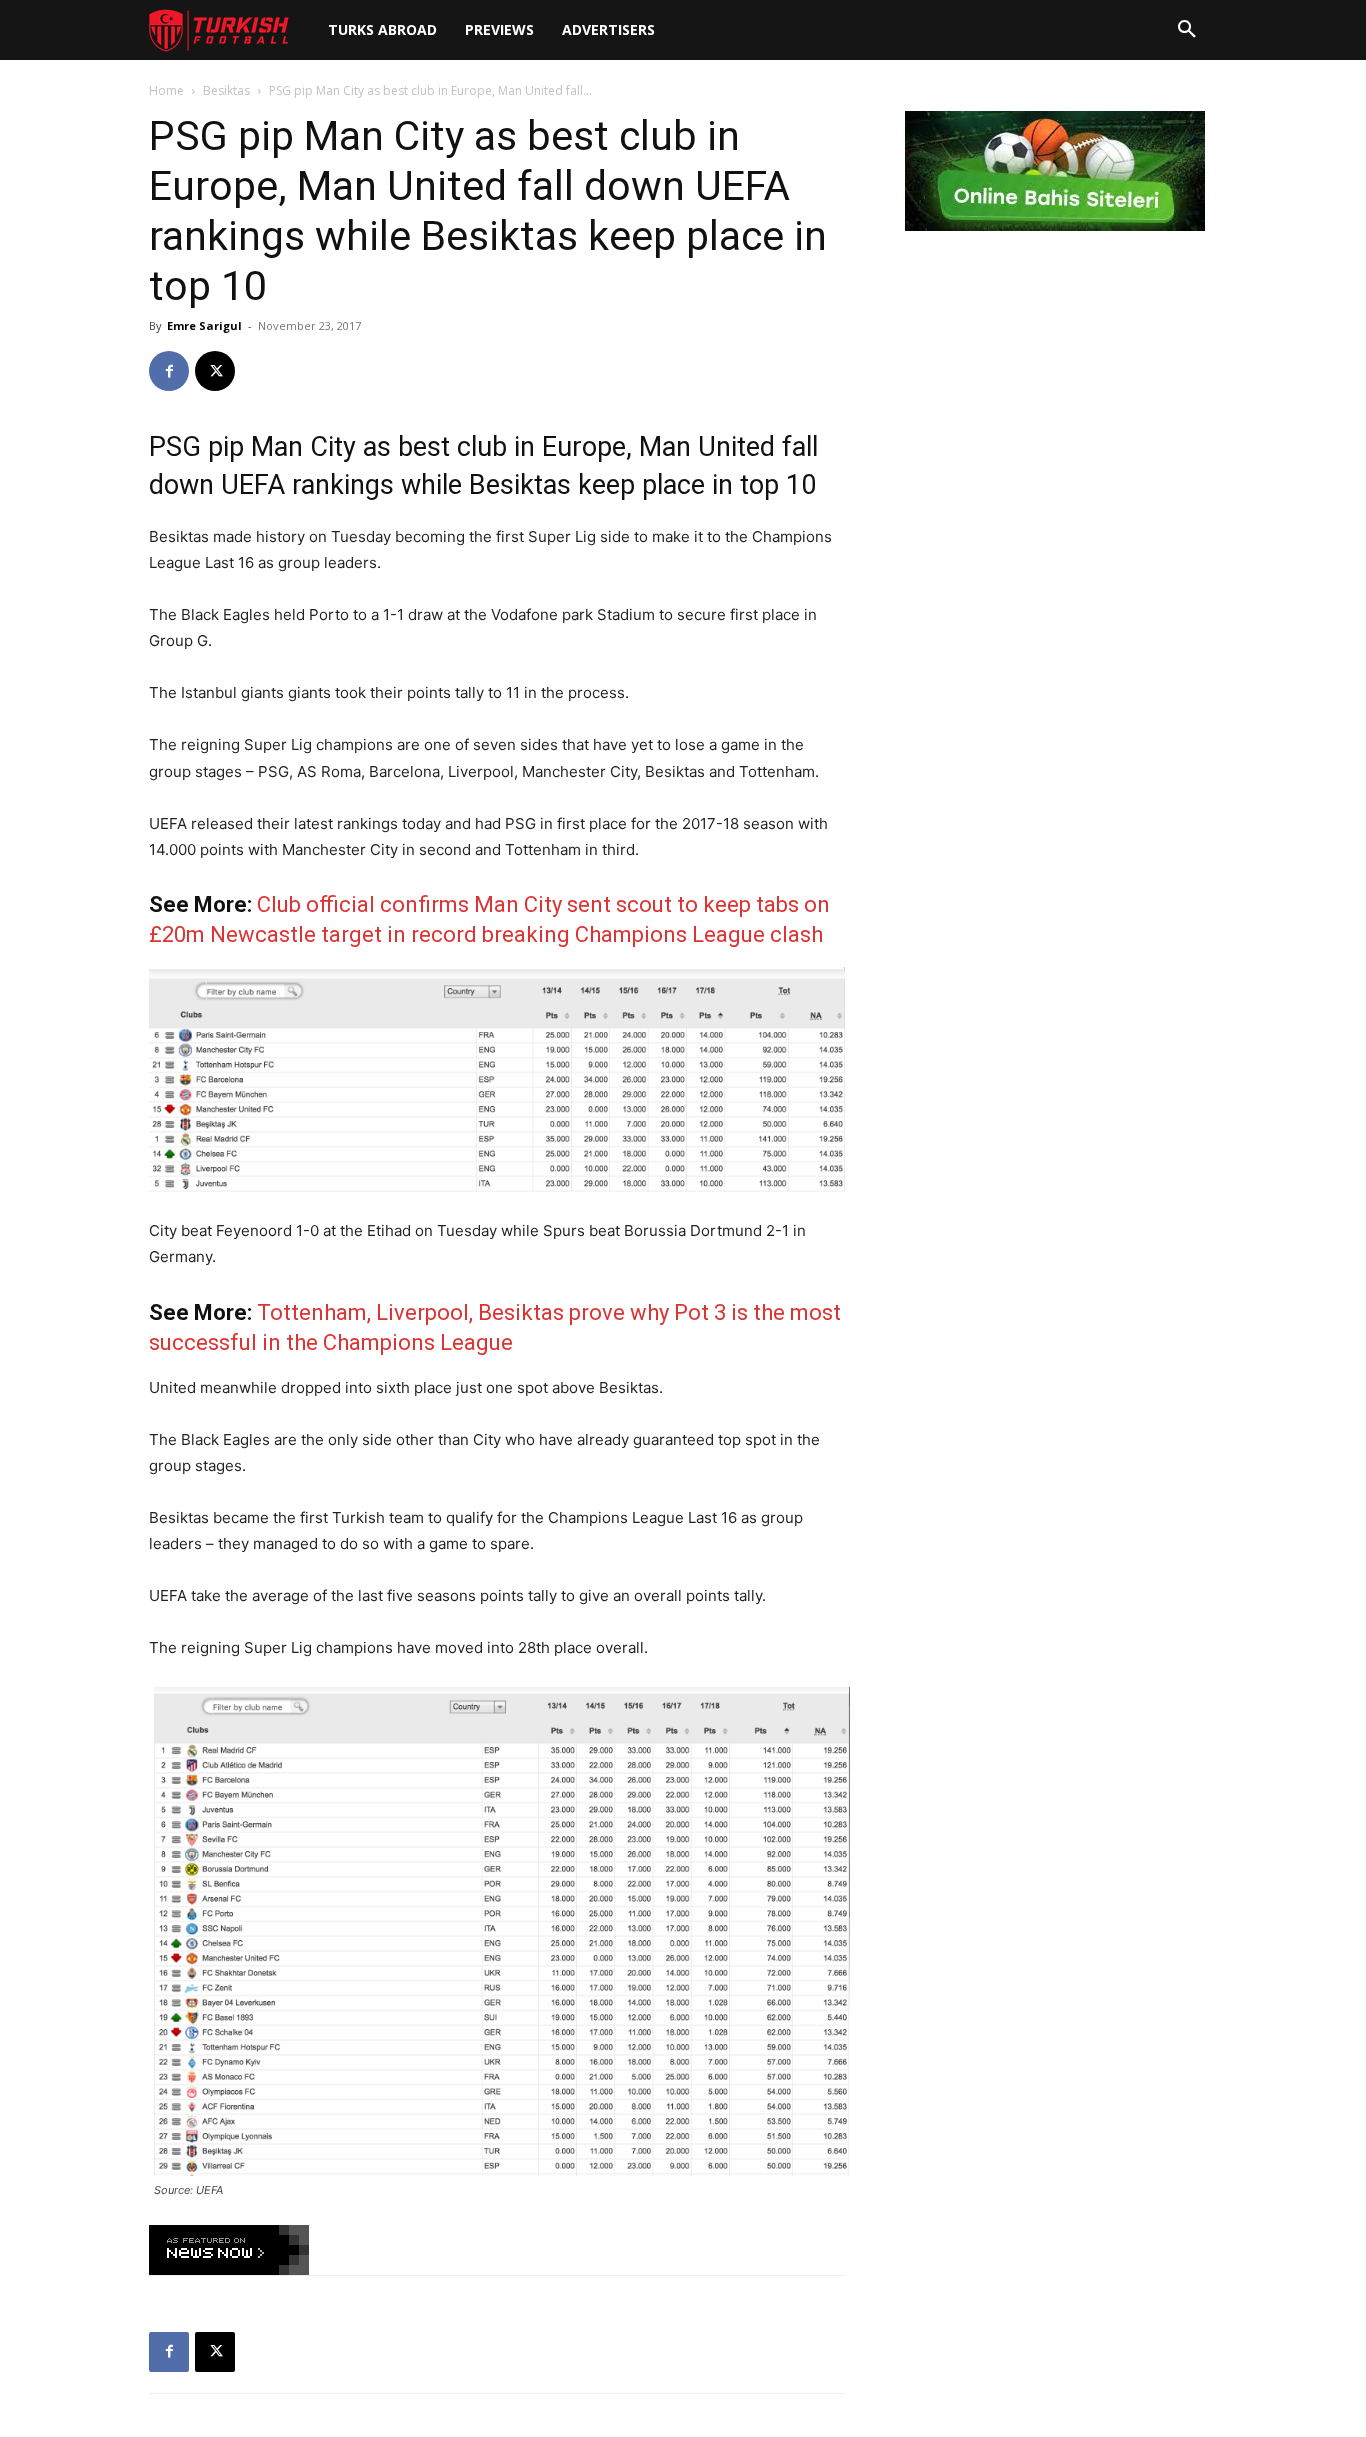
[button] (1187, 30)
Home (166, 90)
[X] (215, 371)
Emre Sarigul (204, 325)
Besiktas (226, 90)
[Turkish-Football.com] (219, 30)
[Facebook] (169, 371)
